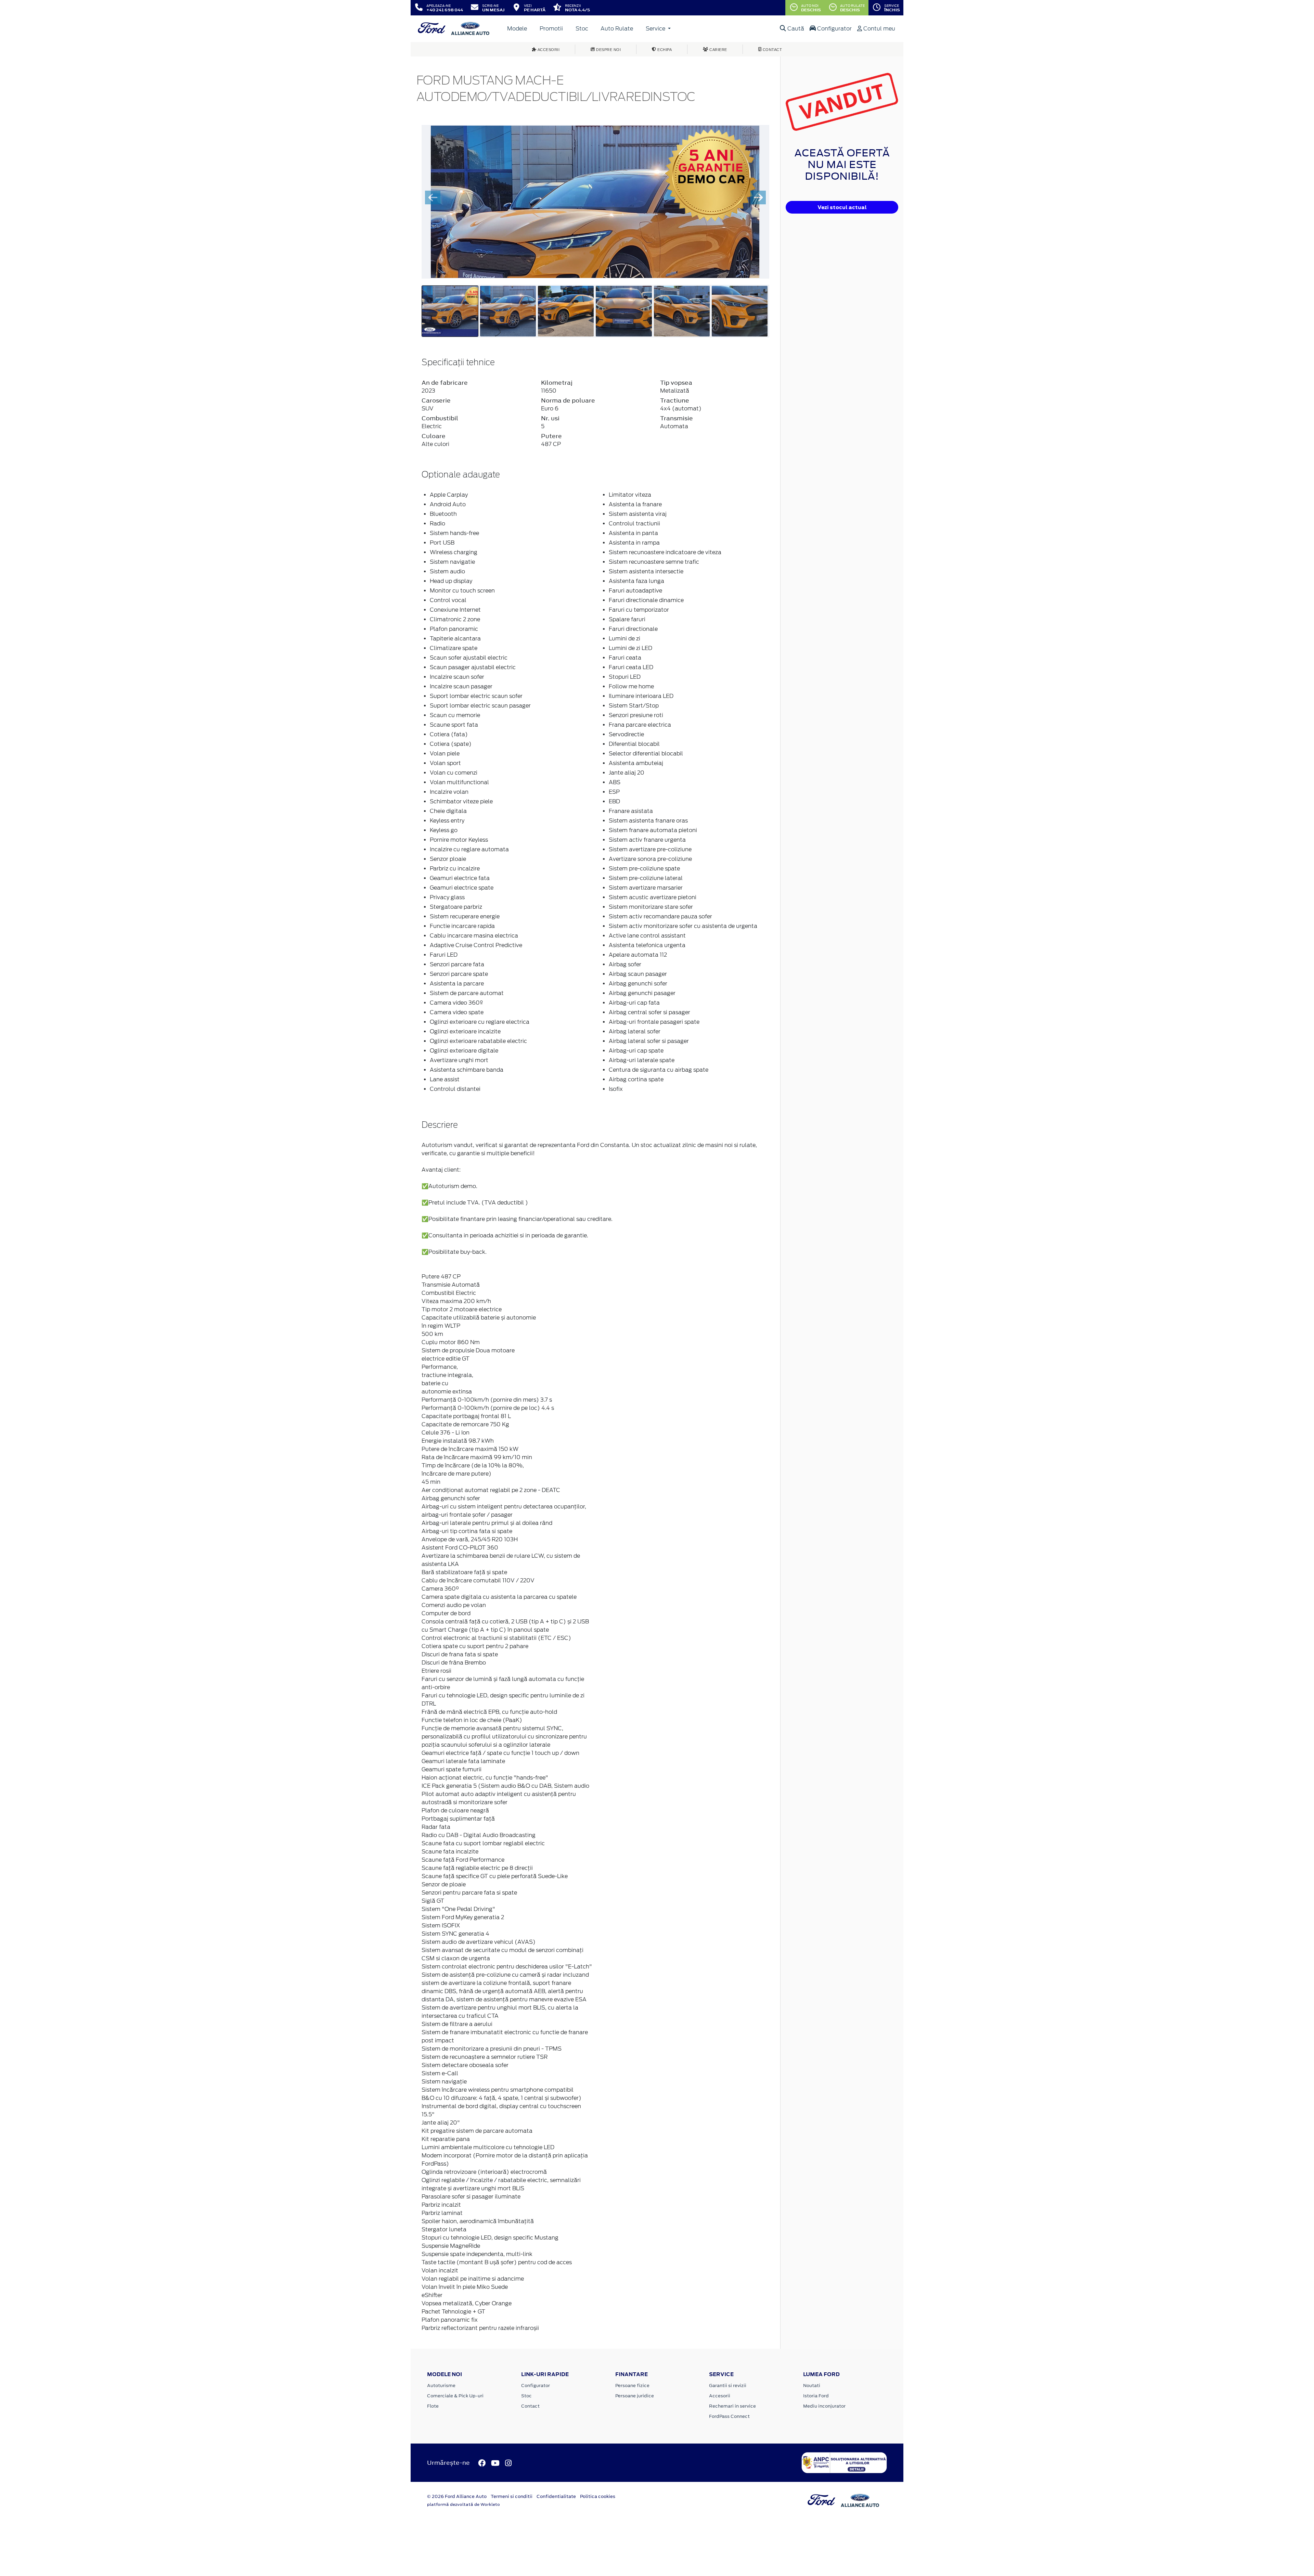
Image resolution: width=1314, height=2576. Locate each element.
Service (656, 29)
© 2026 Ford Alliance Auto (457, 2496)
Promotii (551, 29)
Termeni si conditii (512, 2496)
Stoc (582, 29)
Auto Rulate (617, 29)
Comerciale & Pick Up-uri (455, 2396)
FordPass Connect (729, 2416)
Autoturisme (441, 2386)
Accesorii (720, 2396)
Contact (530, 2406)
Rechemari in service (732, 2406)
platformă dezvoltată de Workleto (463, 2504)
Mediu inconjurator (824, 2406)
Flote (433, 2406)
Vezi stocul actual (842, 207)
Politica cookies (598, 2496)
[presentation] (433, 197)
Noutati (812, 2386)
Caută (795, 29)
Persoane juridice (635, 2396)
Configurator (834, 29)
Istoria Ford (816, 2396)
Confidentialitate (556, 2496)
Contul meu (879, 29)
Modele (517, 29)
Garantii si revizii (728, 2386)
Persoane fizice (632, 2386)
